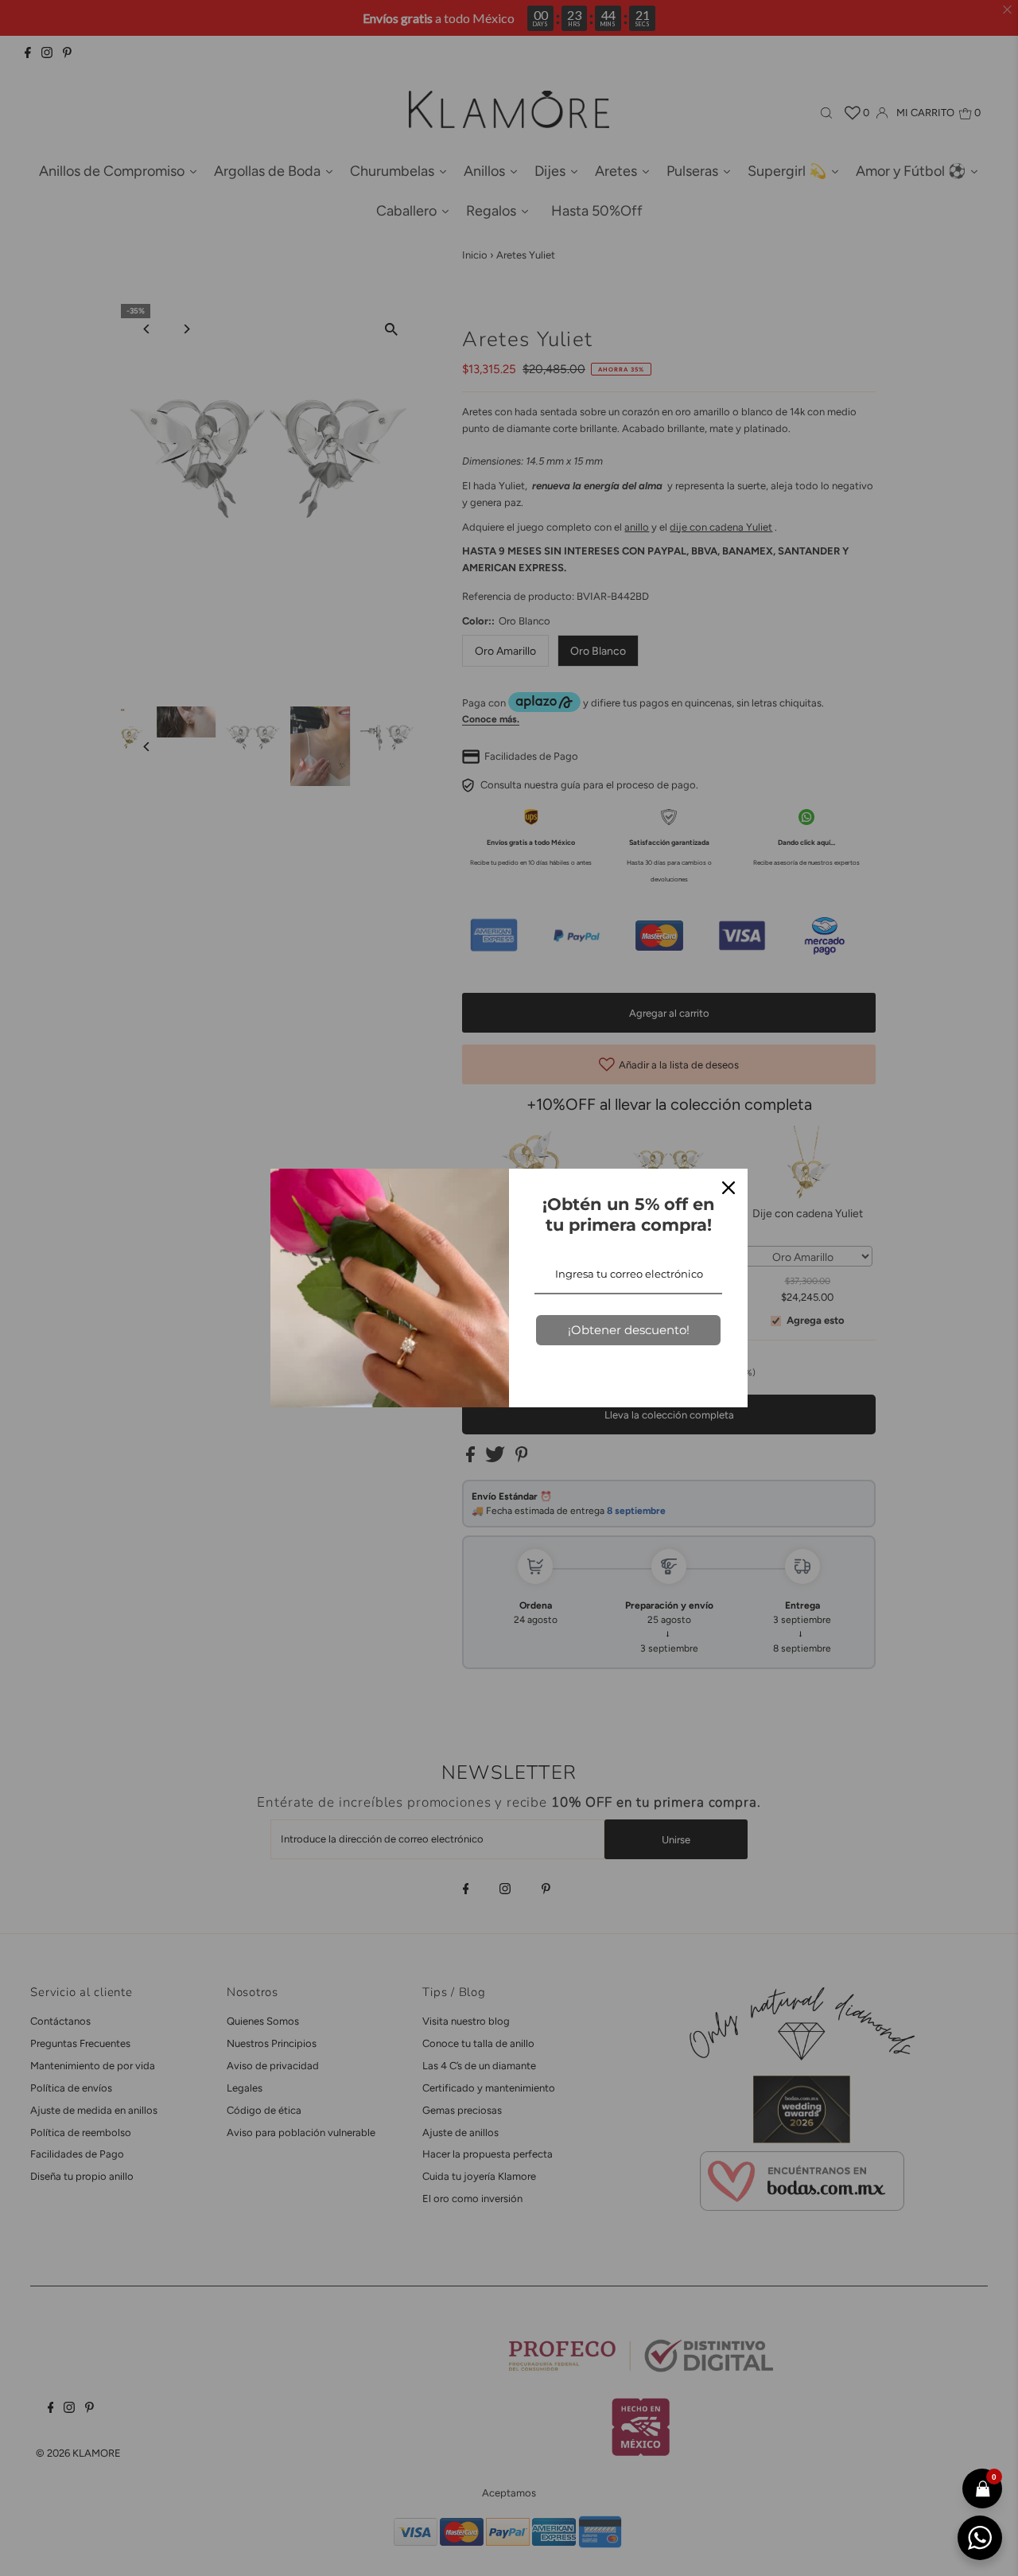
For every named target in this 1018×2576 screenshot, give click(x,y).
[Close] (729, 1188)
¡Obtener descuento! (629, 1330)
